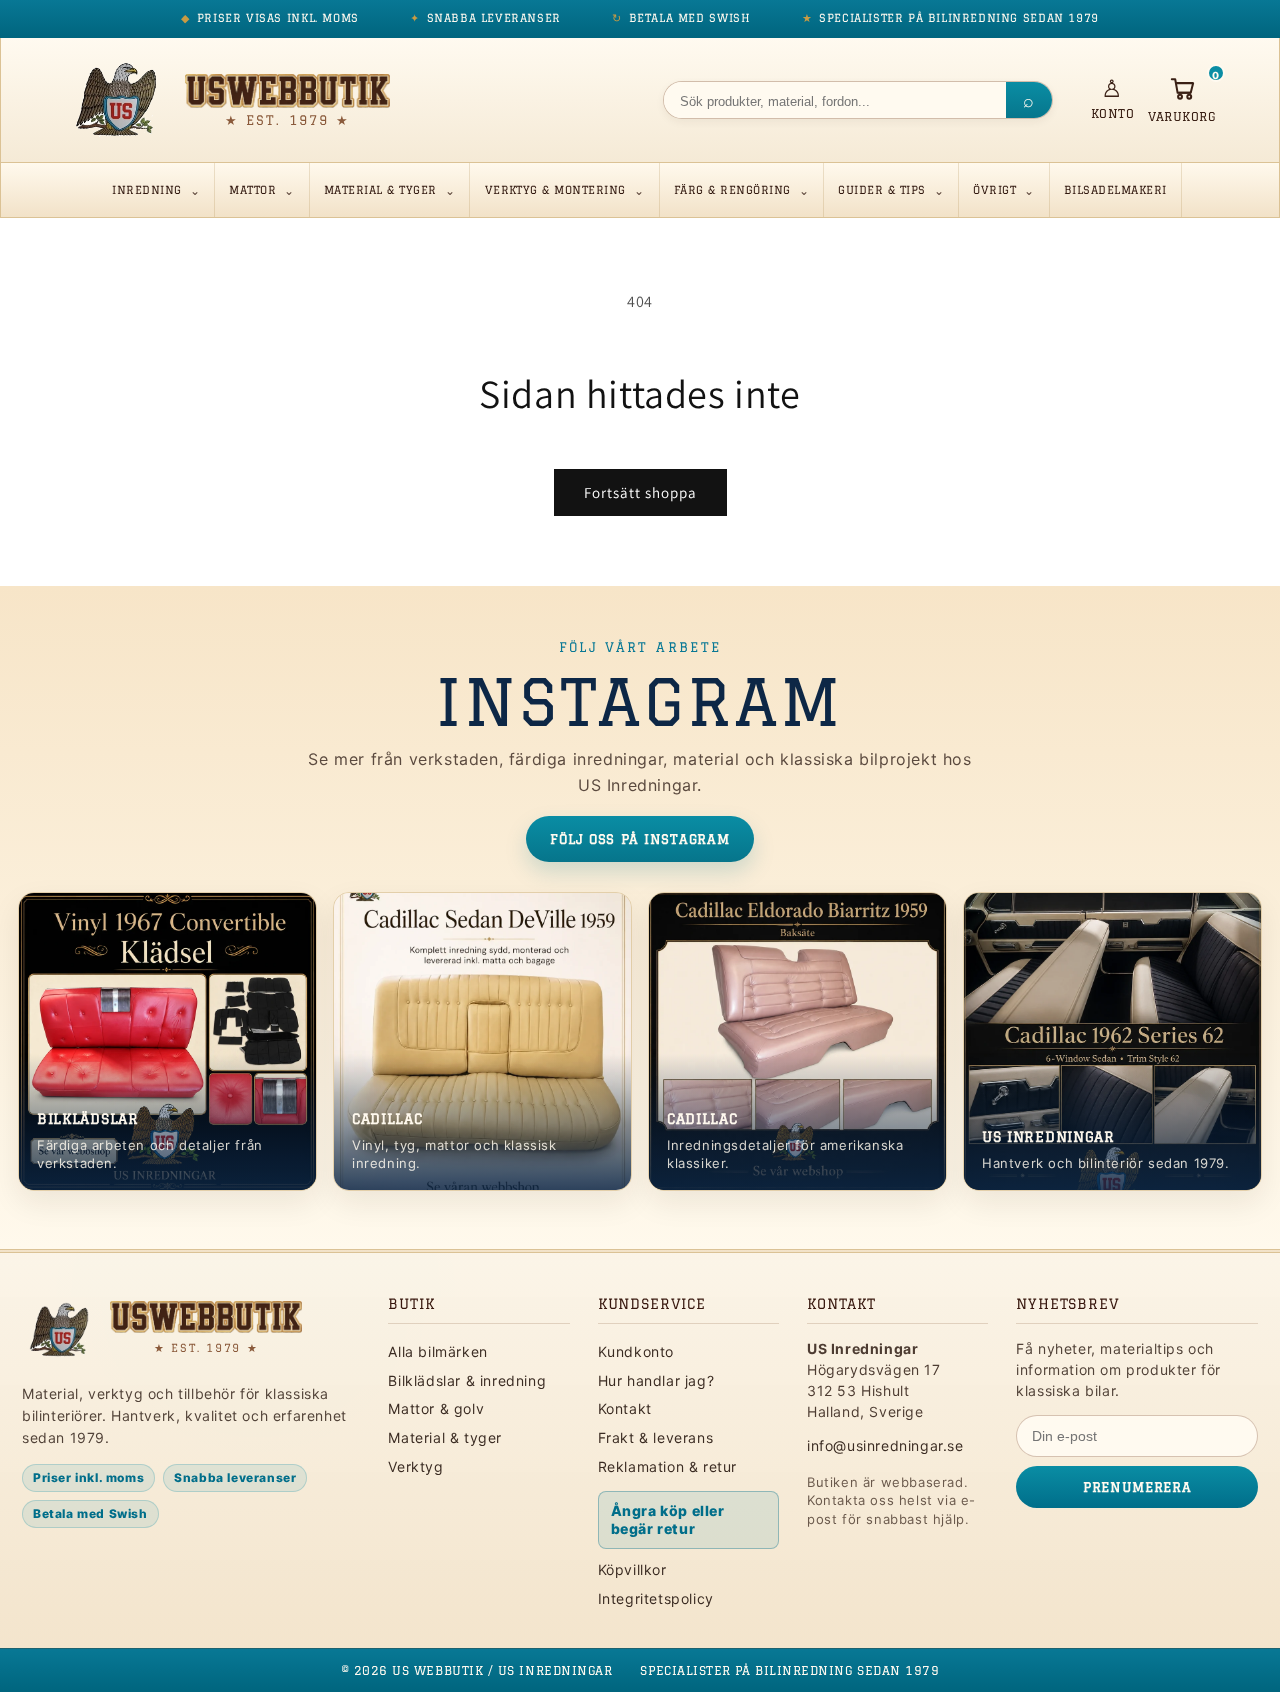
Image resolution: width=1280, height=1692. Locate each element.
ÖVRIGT (994, 190)
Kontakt (625, 1408)
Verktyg (415, 1466)
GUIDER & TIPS (881, 190)
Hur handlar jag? (656, 1380)
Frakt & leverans (656, 1437)
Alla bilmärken (437, 1351)
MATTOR (252, 190)
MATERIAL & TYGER (380, 190)
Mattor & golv (436, 1408)
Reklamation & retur (667, 1466)
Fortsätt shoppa (640, 492)
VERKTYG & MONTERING (555, 190)
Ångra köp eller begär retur (668, 1519)
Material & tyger (445, 1437)
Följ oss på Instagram (639, 839)
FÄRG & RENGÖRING (732, 190)
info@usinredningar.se (885, 1445)
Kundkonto (636, 1351)
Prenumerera (1137, 1487)
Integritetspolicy (656, 1598)
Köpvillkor (632, 1569)
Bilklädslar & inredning (467, 1380)
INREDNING (146, 190)
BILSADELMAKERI (1115, 190)
